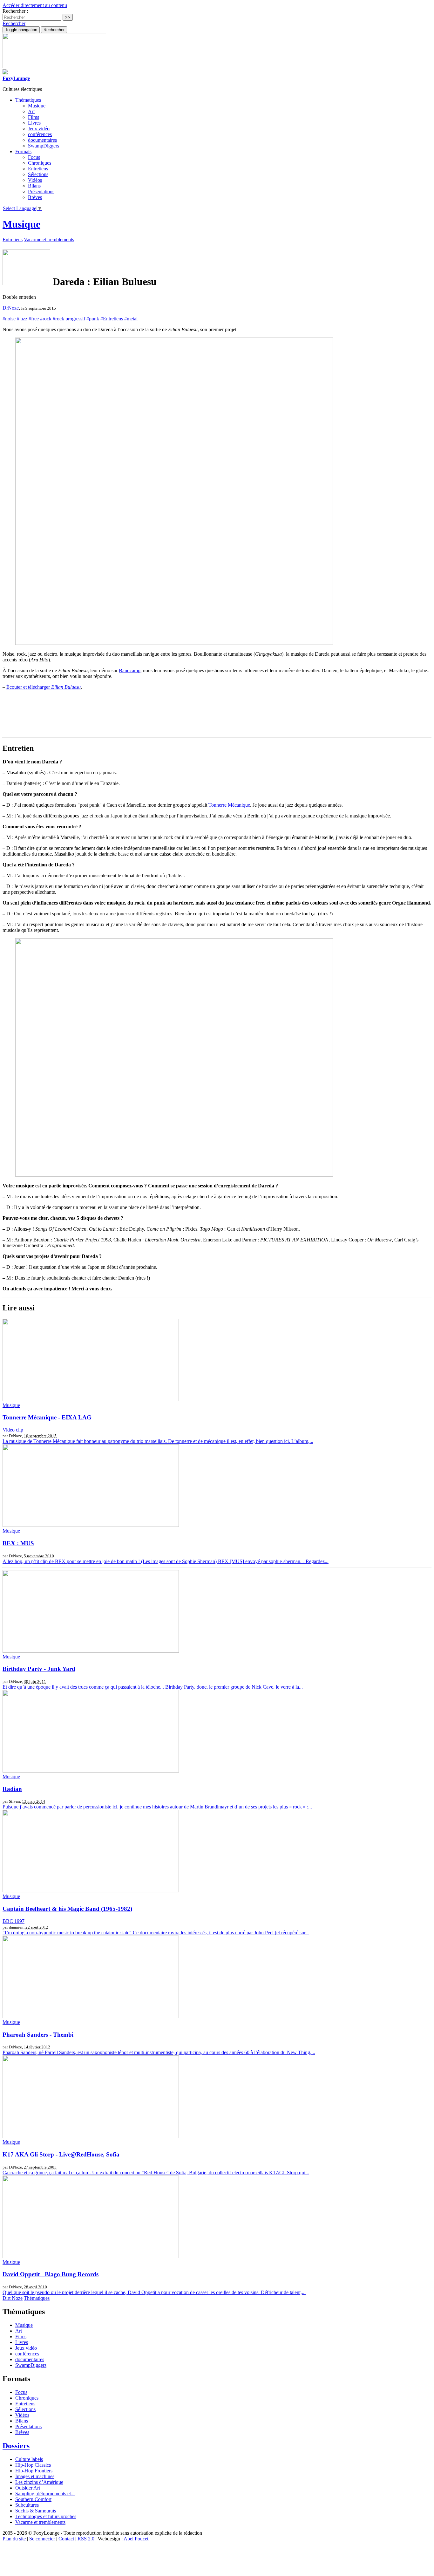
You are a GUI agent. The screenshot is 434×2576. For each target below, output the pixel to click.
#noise (9, 319)
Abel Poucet (136, 2539)
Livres (34, 123)
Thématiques (37, 2298)
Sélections (38, 174)
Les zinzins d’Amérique (39, 2482)
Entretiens (38, 169)
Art (31, 111)
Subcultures (27, 2505)
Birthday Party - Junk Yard (39, 1669)
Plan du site (14, 2539)
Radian (12, 1789)
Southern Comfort (33, 2499)
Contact (66, 2539)
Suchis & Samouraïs (36, 2511)
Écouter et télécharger (44, 687)
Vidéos (35, 180)
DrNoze (11, 308)
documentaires (42, 140)
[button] (14, 23)
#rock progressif (69, 319)
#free (34, 319)
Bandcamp (130, 670)
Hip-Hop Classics (33, 2465)
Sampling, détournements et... (45, 2494)
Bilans (34, 186)
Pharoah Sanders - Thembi (38, 2035)
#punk (93, 319)
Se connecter (42, 2539)
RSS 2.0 (86, 2539)
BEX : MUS (18, 1543)
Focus (34, 157)
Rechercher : (15, 11)
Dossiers (16, 2446)
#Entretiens (112, 319)
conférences (40, 134)
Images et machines (35, 2476)
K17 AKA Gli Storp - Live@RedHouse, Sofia (61, 2154)
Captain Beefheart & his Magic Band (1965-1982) (67, 1909)
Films (34, 117)
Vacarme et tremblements (49, 239)
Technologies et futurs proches (46, 2516)
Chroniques (40, 163)
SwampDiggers (44, 146)
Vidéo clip (13, 1430)
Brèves (35, 197)
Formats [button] (23, 151)
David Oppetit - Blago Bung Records (51, 2274)
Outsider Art (28, 2488)
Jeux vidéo (39, 129)
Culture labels (29, 2459)
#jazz (22, 319)
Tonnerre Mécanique (229, 805)
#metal (131, 319)
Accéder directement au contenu (35, 5)
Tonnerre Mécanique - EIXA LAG (47, 1417)
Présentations (41, 191)
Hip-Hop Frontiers (34, 2471)
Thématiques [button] (28, 100)
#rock (46, 319)
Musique (37, 106)
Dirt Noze (13, 2298)
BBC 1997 (14, 1921)
